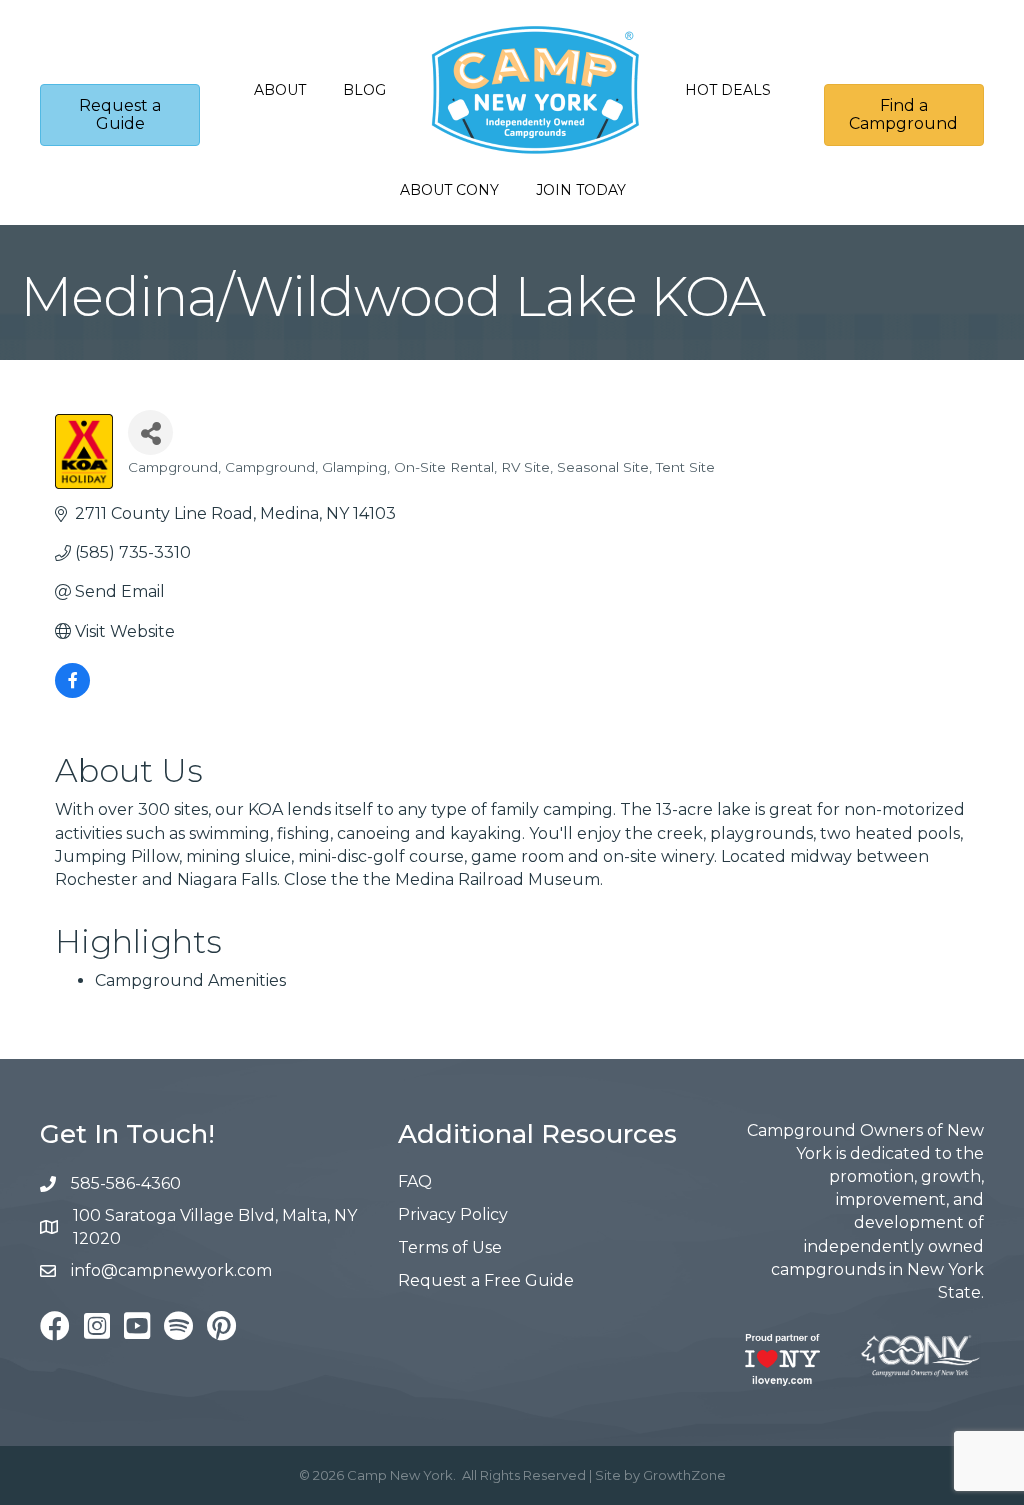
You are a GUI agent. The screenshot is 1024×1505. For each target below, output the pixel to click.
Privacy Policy (453, 1214)
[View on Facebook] (72, 692)
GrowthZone (684, 1475)
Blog (364, 90)
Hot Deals (728, 90)
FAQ (415, 1181)
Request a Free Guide (486, 1280)
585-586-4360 (126, 1183)
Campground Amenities (190, 980)
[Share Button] (150, 432)
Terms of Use (450, 1247)
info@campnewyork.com (173, 1270)
